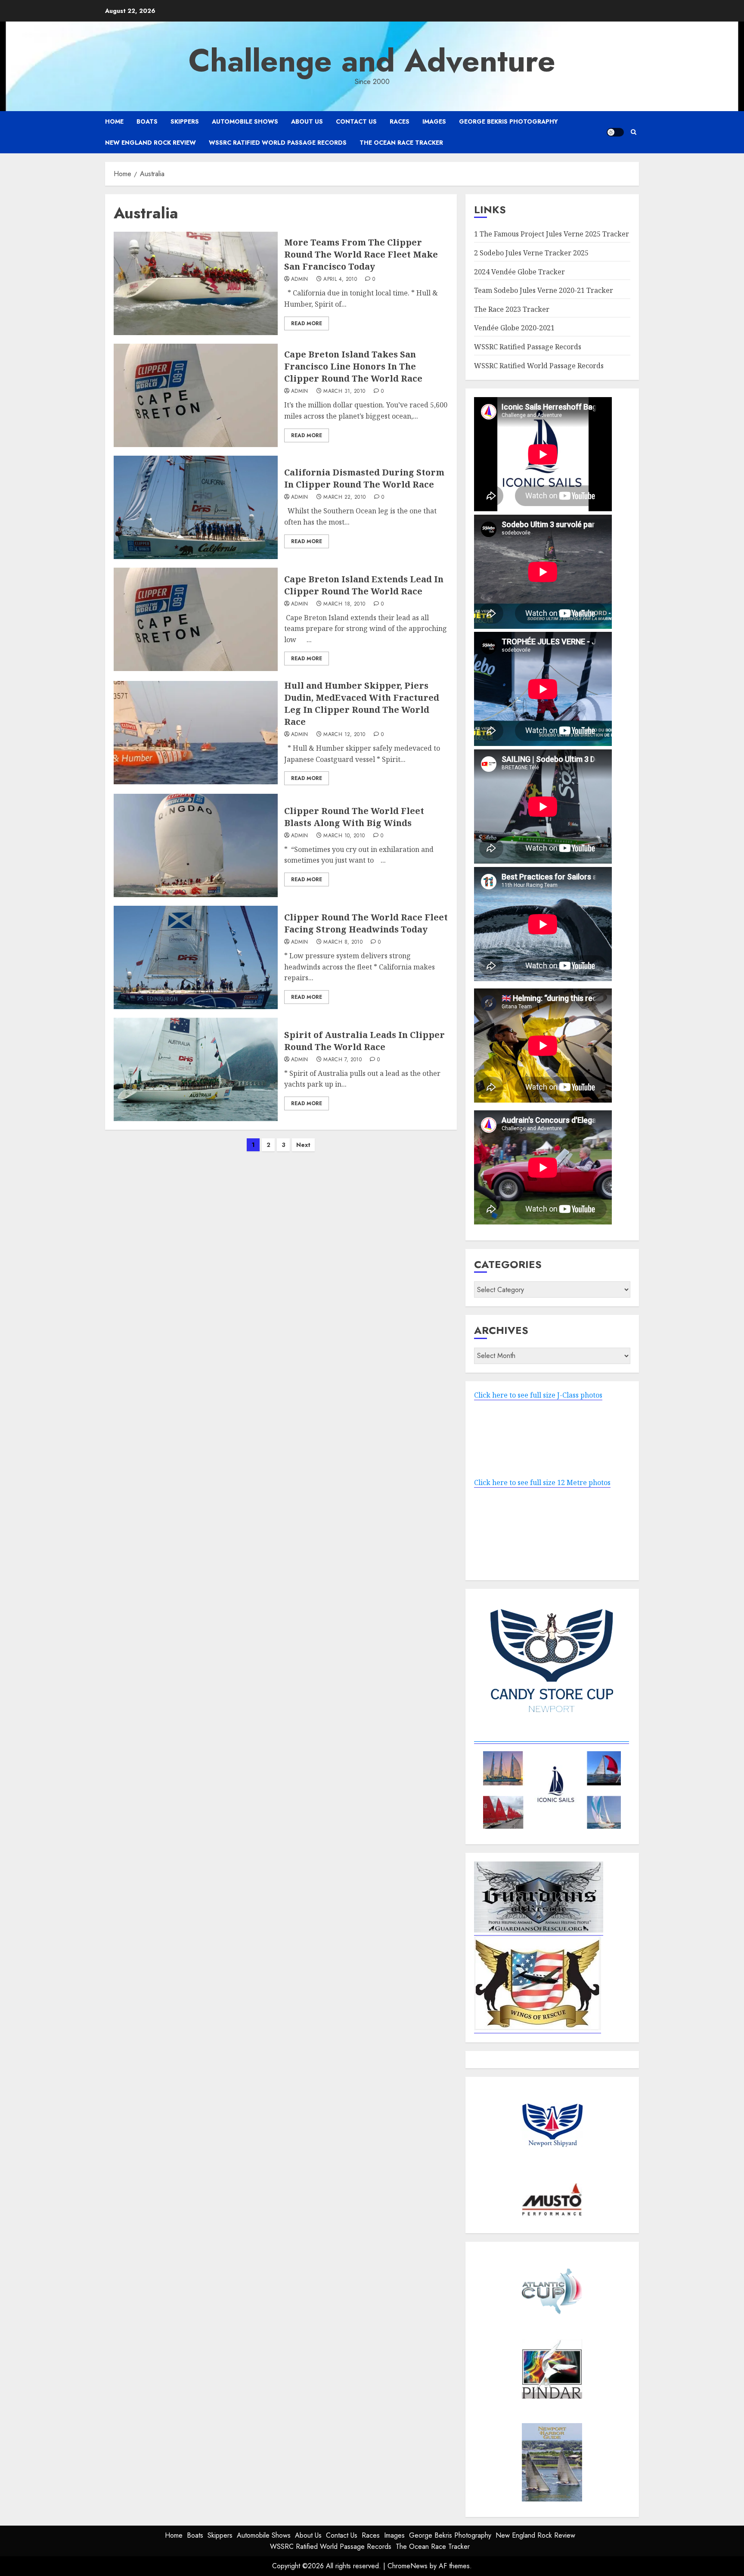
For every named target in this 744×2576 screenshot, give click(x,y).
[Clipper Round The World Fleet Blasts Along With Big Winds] (196, 845)
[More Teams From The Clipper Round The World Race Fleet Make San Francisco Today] (196, 283)
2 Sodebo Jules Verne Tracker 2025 (531, 253)
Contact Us (356, 121)
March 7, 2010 (343, 1060)
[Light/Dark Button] (615, 132)
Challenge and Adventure (372, 61)
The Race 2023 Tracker (512, 309)
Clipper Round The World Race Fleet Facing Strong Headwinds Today (366, 923)
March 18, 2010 (344, 604)
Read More (307, 323)
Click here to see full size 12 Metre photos (542, 1482)
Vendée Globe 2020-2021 (514, 328)
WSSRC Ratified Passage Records (528, 347)
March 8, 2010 (343, 942)
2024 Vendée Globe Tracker (519, 272)
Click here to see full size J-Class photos (538, 1395)
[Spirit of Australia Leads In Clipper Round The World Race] (196, 1069)
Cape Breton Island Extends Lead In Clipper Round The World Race (364, 585)
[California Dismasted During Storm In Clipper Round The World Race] (196, 507)
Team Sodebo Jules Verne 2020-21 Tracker (544, 290)
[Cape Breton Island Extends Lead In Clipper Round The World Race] (196, 619)
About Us (307, 121)
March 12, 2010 (344, 735)
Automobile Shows (245, 121)
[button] (634, 132)
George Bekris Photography (508, 121)
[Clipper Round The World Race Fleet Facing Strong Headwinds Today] (196, 957)
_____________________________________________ (552, 1739)
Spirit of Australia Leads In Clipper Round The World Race (364, 1041)
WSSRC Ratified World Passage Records (278, 143)
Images (434, 121)
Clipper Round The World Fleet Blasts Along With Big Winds (354, 817)
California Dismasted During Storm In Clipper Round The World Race (364, 478)
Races (400, 121)
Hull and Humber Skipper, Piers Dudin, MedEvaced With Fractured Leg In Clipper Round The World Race (362, 704)
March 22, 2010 (344, 497)
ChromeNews (408, 2566)
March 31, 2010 (344, 392)
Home (114, 121)
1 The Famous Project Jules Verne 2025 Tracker (552, 234)
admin (300, 280)
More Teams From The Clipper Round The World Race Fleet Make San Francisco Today (361, 254)
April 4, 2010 (340, 280)
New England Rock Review (150, 143)
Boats (147, 121)
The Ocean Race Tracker (401, 143)
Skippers (185, 121)
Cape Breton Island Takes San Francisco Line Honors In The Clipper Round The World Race (353, 366)
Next (303, 1145)
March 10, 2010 (344, 836)
